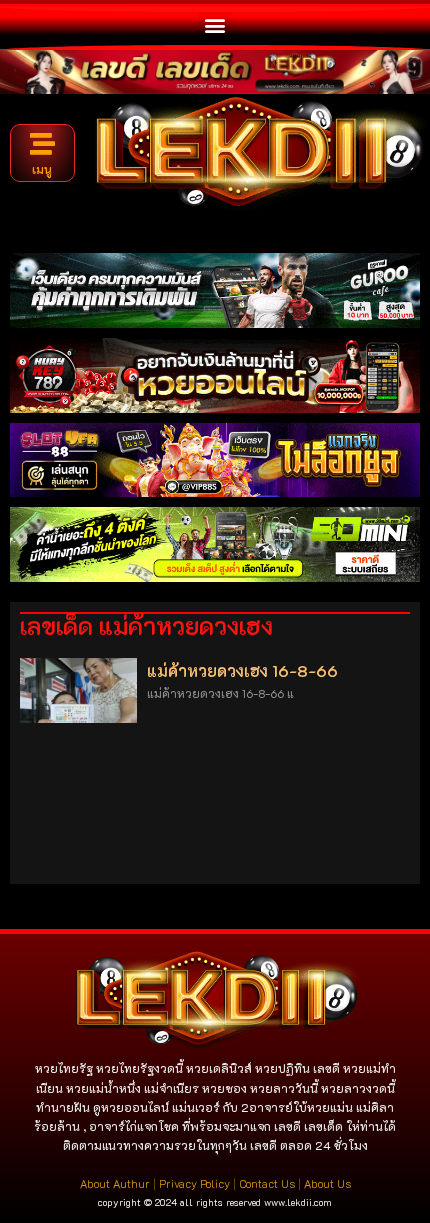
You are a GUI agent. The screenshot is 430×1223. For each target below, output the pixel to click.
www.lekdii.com (298, 1202)
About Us (327, 1183)
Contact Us (267, 1183)
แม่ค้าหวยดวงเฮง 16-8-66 (242, 670)
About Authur (115, 1183)
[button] (215, 24)
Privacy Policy (194, 1183)
